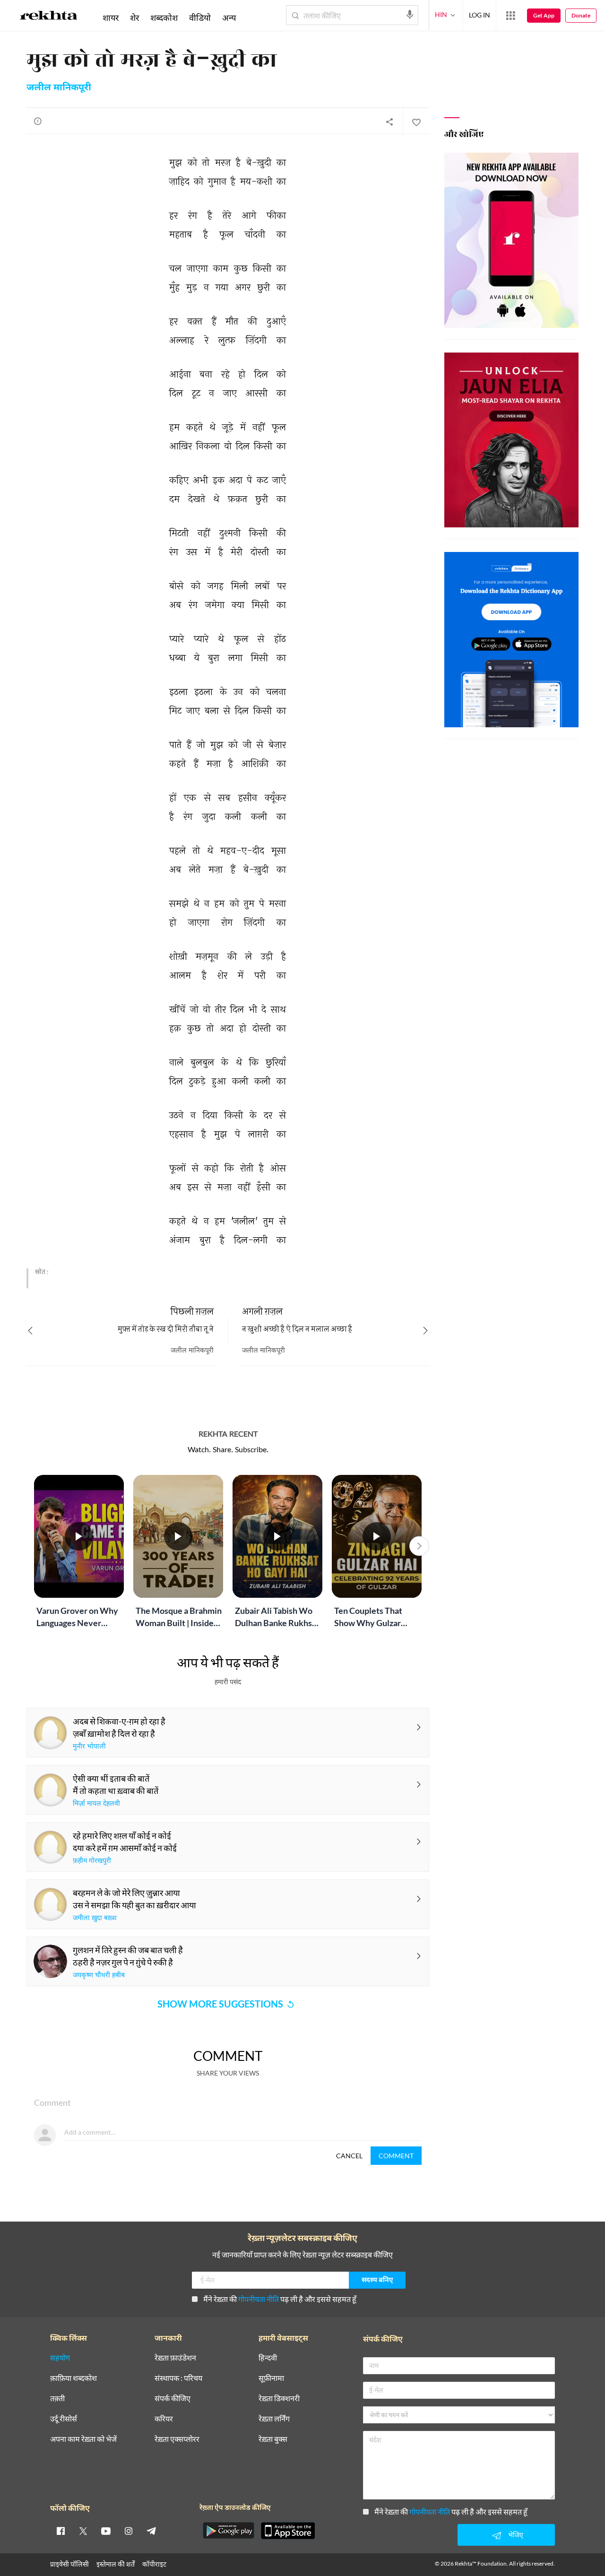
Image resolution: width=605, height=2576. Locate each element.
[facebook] (60, 2531)
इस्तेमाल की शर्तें (116, 2564)
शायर (111, 17)
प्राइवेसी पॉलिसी (69, 2564)
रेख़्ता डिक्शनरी (279, 2399)
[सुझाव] (38, 121)
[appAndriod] (228, 2531)
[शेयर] (389, 121)
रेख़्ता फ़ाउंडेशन (175, 2358)
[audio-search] (410, 15)
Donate (581, 15)
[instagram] (129, 2531)
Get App (544, 15)
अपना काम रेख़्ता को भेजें (83, 2439)
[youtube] (106, 2531)
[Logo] (49, 17)
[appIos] (288, 2531)
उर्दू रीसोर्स (64, 2419)
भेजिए (516, 2535)
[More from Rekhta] (510, 16)
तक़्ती (57, 2399)
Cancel (349, 2156)
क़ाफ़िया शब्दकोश (73, 2378)
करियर (164, 2419)
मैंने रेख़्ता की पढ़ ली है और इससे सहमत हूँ (280, 2299)
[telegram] (151, 2531)
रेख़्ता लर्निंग (274, 2419)
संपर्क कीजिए (173, 2399)
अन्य (229, 17)
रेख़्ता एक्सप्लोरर (177, 2439)
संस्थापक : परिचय (178, 2378)
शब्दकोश (164, 17)
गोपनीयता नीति (259, 2299)
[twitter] (83, 2531)
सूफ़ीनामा (271, 2378)
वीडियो (200, 17)
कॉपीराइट (154, 2564)
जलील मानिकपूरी (59, 88)
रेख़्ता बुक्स (273, 2439)
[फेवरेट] (416, 121)
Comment (396, 2156)
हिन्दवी (268, 2358)
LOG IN (480, 15)
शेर (134, 17)
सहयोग (60, 2358)
